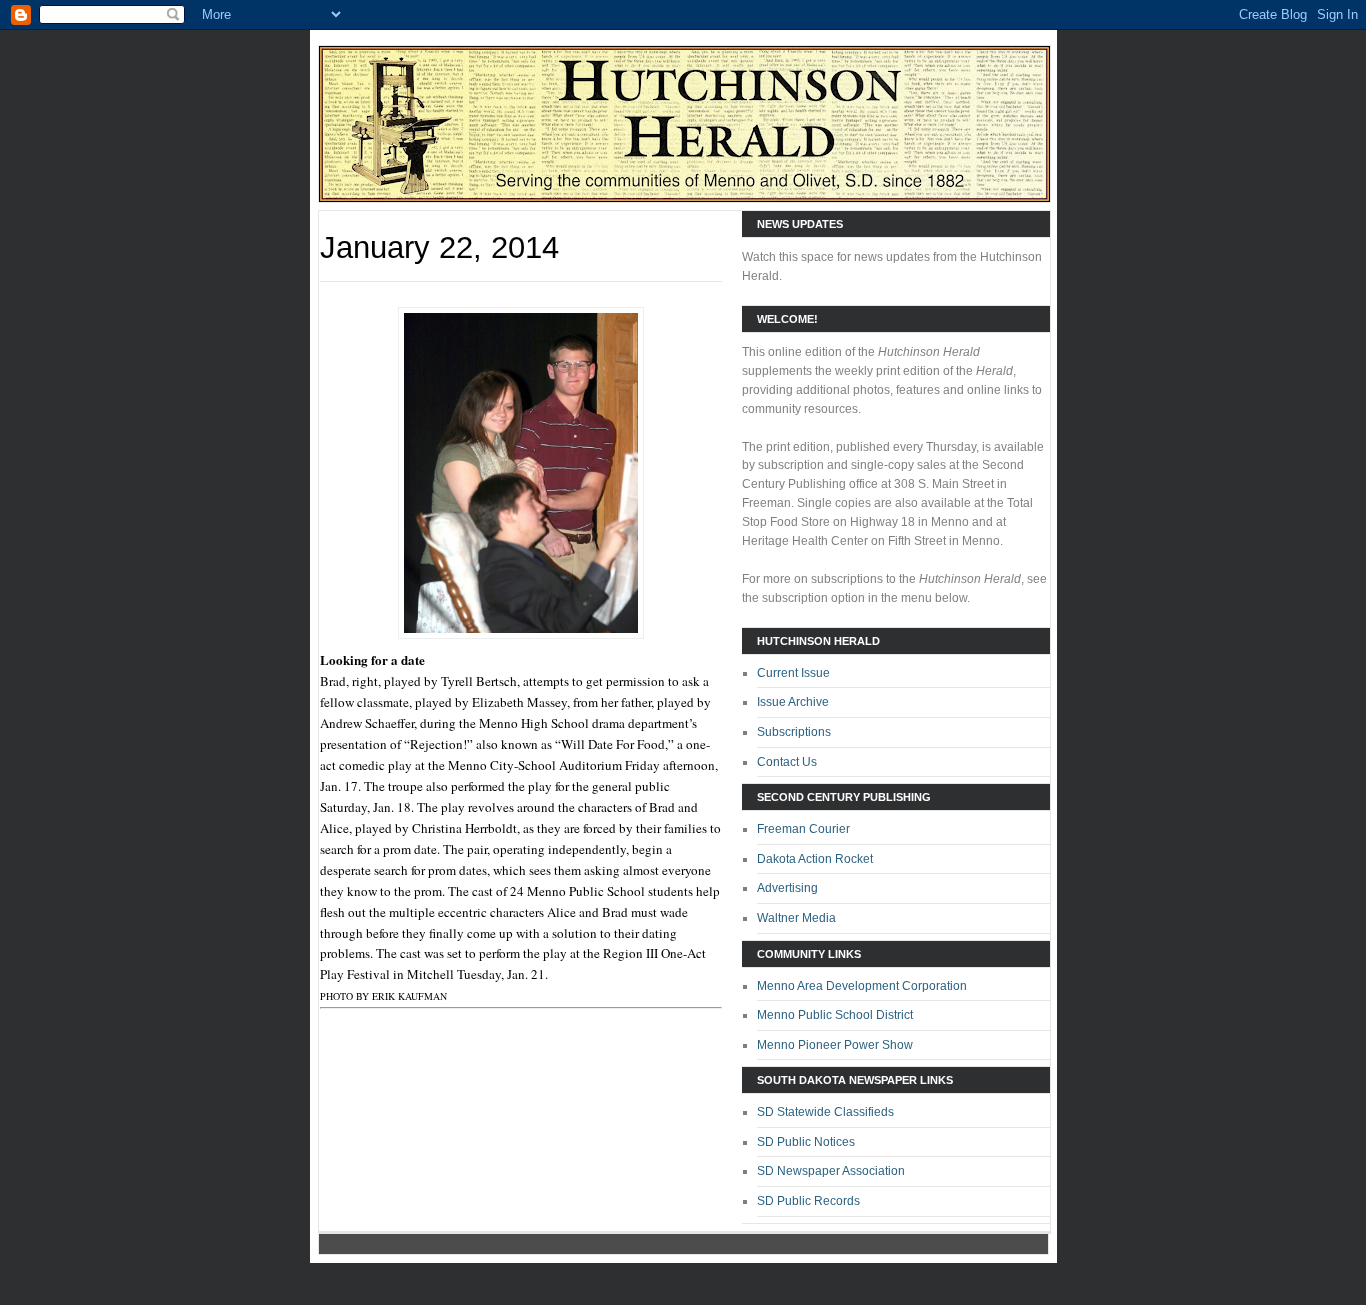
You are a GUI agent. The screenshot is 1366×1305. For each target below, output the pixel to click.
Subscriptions (794, 732)
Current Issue (793, 673)
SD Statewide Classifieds (825, 1112)
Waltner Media (796, 918)
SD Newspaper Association (831, 1171)
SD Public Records (808, 1201)
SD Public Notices (806, 1142)
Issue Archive (793, 702)
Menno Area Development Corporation (862, 986)
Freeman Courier (803, 829)
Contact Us (787, 762)
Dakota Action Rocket (815, 859)
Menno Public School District (835, 1015)
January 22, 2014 (439, 247)
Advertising (787, 888)
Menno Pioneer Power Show (835, 1045)
